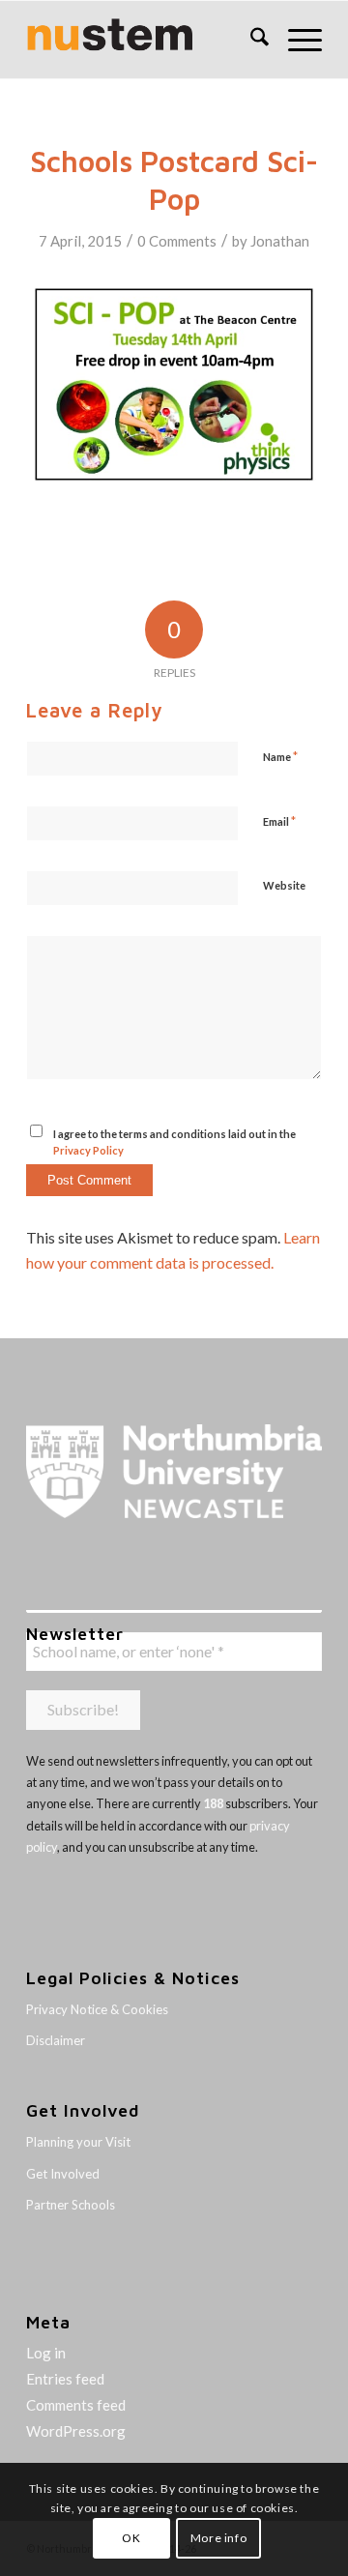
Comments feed (76, 2405)
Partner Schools (71, 2205)
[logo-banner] (145, 40)
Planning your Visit (78, 2142)
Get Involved (63, 2174)
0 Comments (177, 241)
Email (279, 821)
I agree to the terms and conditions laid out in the (174, 1142)
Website (284, 885)
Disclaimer (56, 2040)
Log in (46, 2353)
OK (131, 2538)
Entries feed (65, 2379)
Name (280, 756)
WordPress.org (76, 2431)
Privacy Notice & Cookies (97, 2009)
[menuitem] (250, 40)
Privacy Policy (88, 1150)
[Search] (250, 40)
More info (218, 2538)
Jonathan (280, 241)
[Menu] (295, 40)
